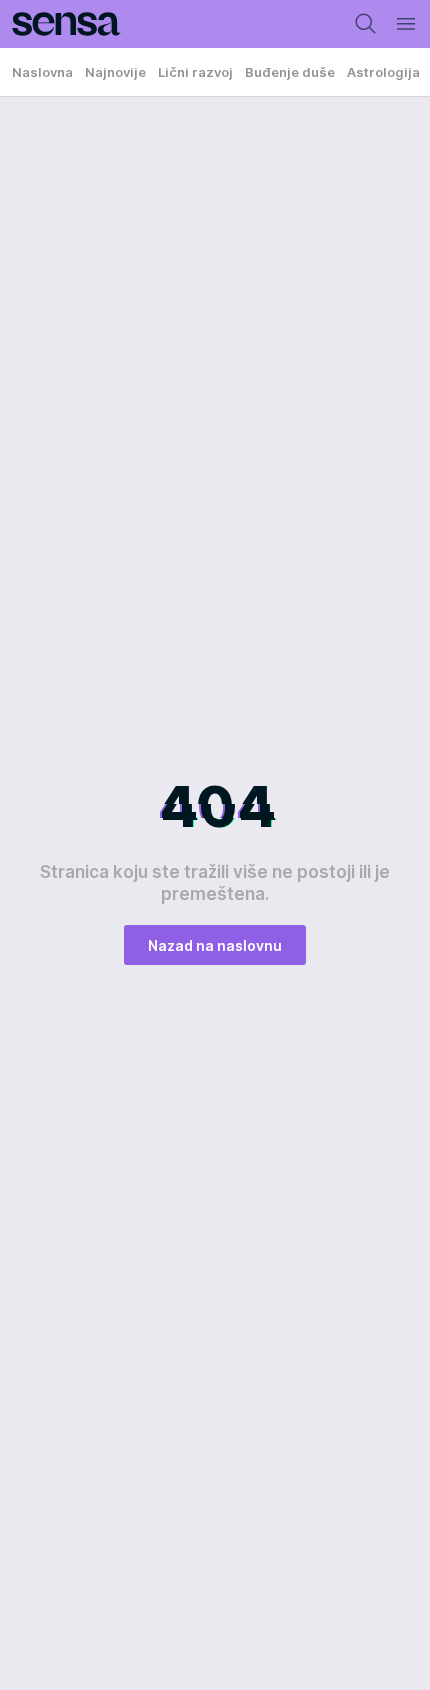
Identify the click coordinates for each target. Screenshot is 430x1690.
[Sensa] (60, 24)
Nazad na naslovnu (215, 945)
